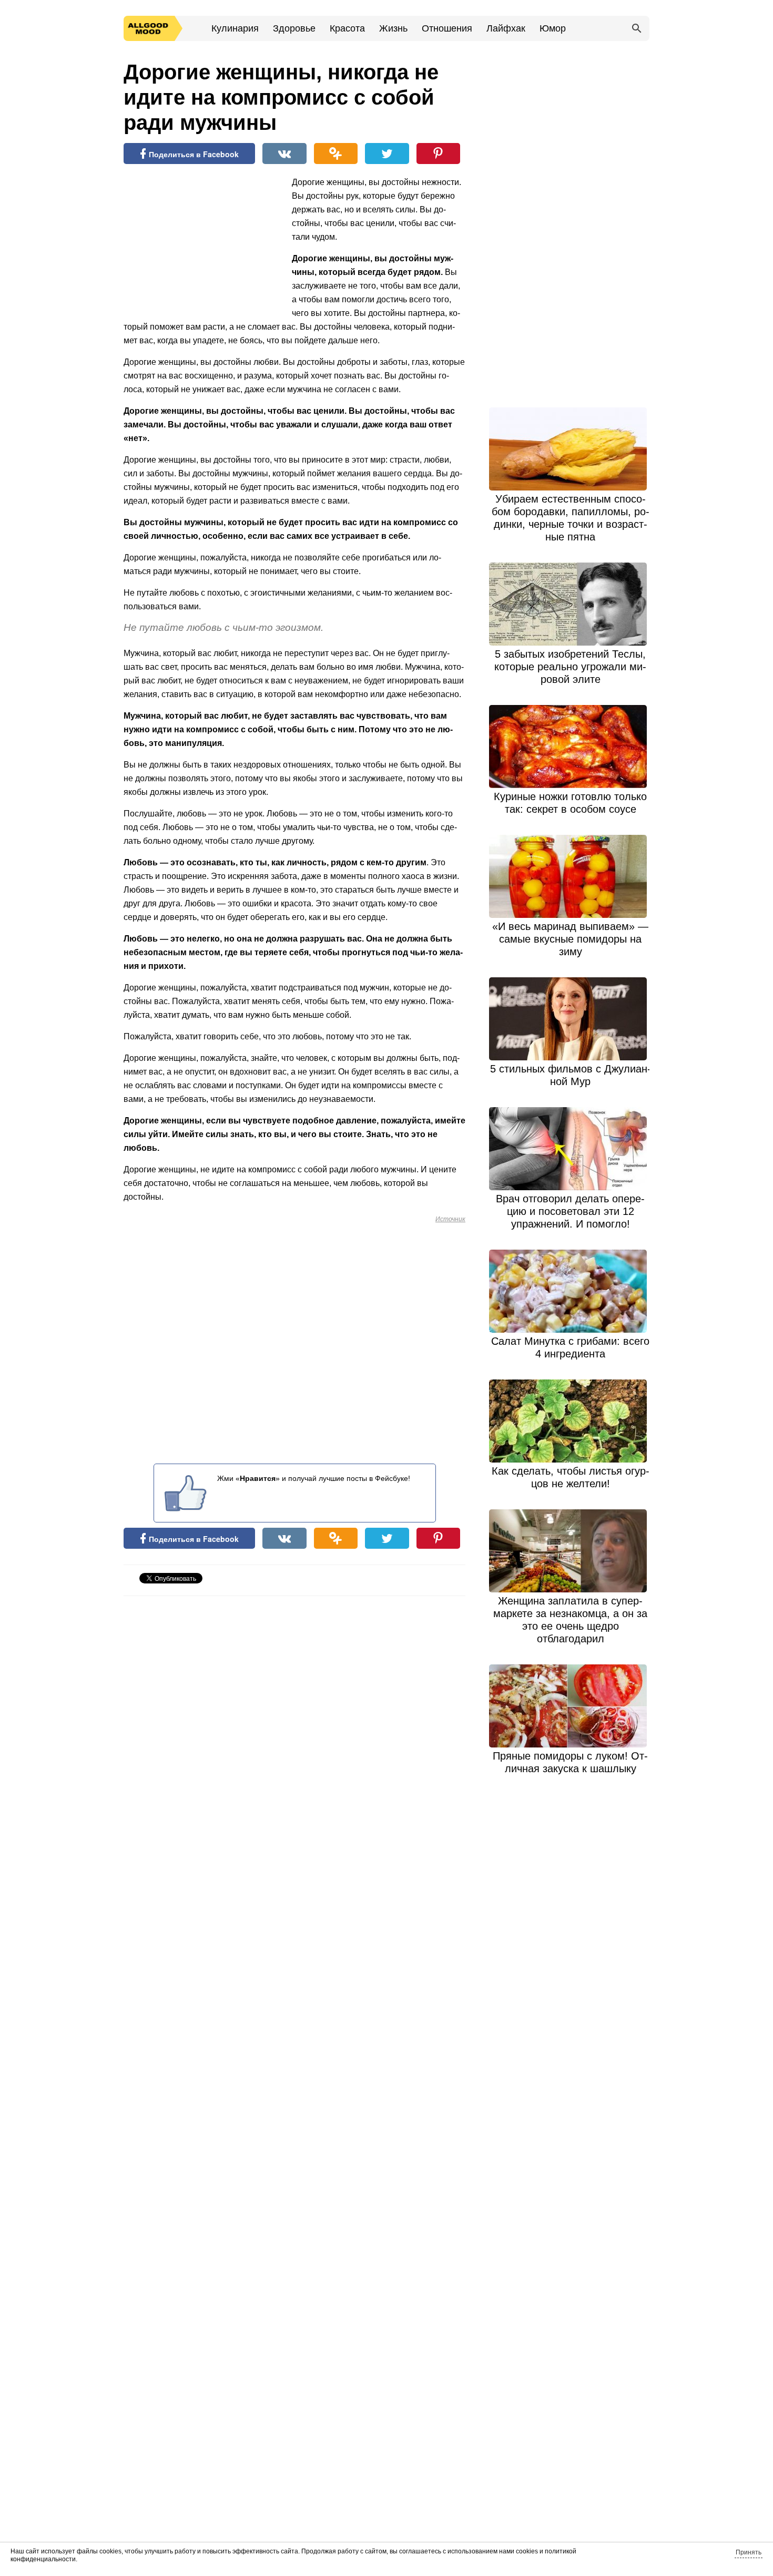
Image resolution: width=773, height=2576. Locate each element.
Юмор (553, 28)
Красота (347, 28)
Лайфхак (506, 28)
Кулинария (235, 28)
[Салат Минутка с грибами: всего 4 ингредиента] (571, 1291)
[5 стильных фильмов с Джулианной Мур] (571, 1019)
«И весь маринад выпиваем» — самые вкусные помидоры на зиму (570, 939)
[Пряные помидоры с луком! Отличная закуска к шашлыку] (571, 1706)
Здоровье (294, 28)
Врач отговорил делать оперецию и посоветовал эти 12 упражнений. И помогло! (570, 1211)
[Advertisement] (202, 244)
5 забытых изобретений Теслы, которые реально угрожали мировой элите (570, 667)
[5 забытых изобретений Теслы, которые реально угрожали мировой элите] (571, 604)
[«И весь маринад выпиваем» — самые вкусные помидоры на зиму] (571, 876)
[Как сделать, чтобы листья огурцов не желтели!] (571, 1421)
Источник (450, 1219)
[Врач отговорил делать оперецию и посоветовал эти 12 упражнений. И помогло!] (571, 1149)
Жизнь (393, 28)
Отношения (447, 28)
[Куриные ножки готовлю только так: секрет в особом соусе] (571, 747)
